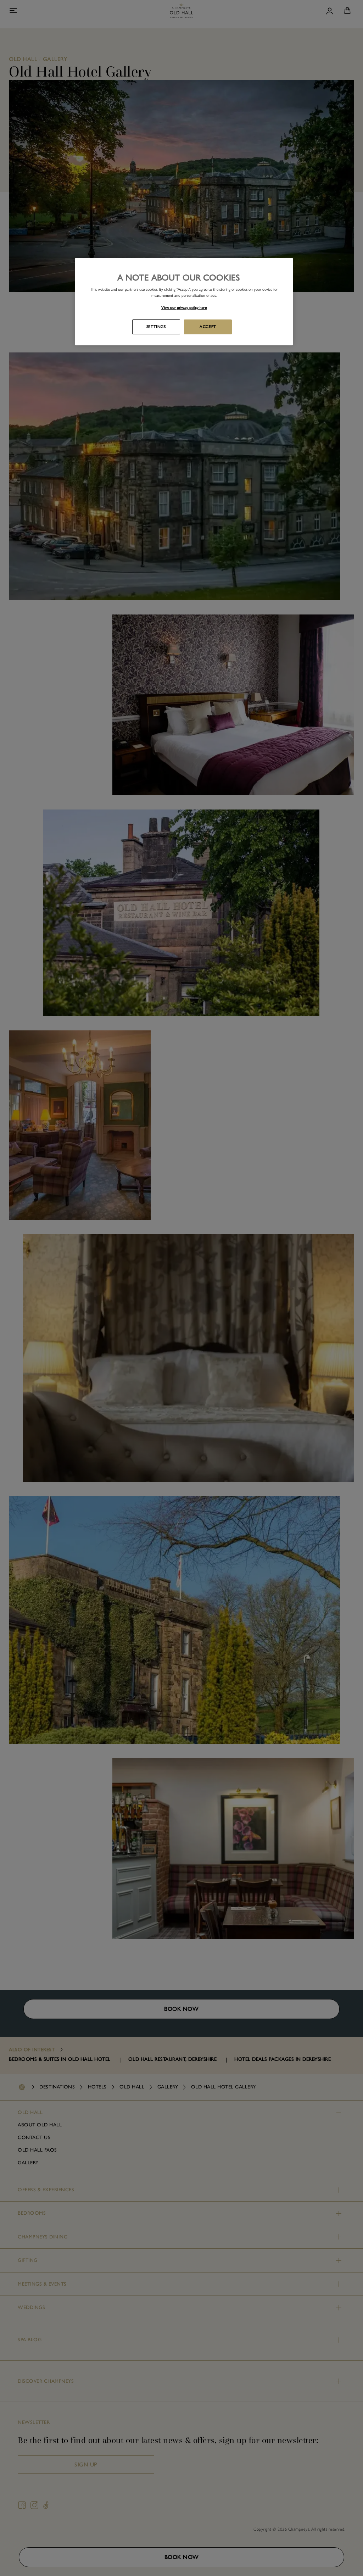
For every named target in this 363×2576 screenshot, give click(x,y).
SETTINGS (156, 327)
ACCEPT (208, 327)
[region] (184, 302)
